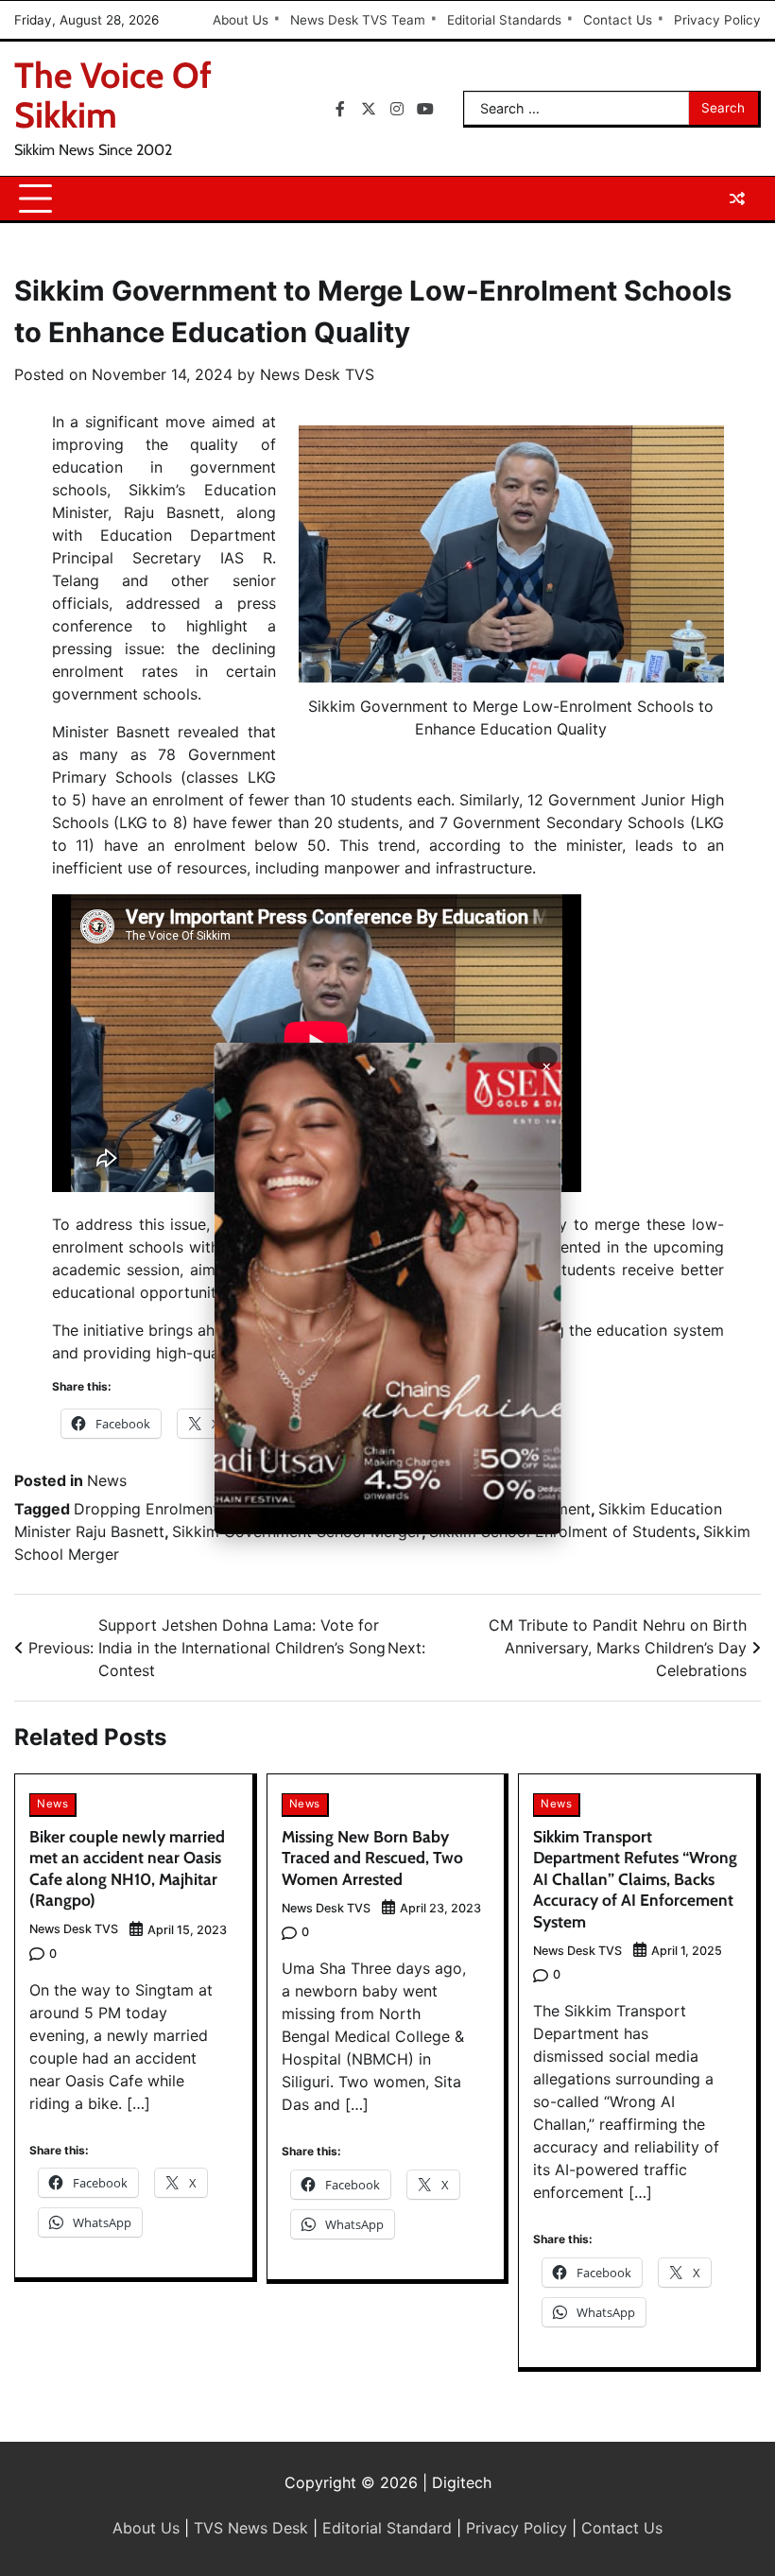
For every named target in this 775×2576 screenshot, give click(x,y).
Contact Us (618, 20)
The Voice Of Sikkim (113, 95)
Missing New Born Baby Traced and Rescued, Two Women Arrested (372, 1858)
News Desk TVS (317, 374)
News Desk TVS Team (358, 20)
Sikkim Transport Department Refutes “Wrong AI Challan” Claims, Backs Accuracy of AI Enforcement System (635, 1879)
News (107, 1480)
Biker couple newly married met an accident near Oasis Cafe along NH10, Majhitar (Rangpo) (127, 1868)
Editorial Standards (504, 20)
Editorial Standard (387, 2528)
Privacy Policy (717, 20)
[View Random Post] (737, 199)
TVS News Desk (251, 2528)
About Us (241, 20)
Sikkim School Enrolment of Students (562, 1531)
